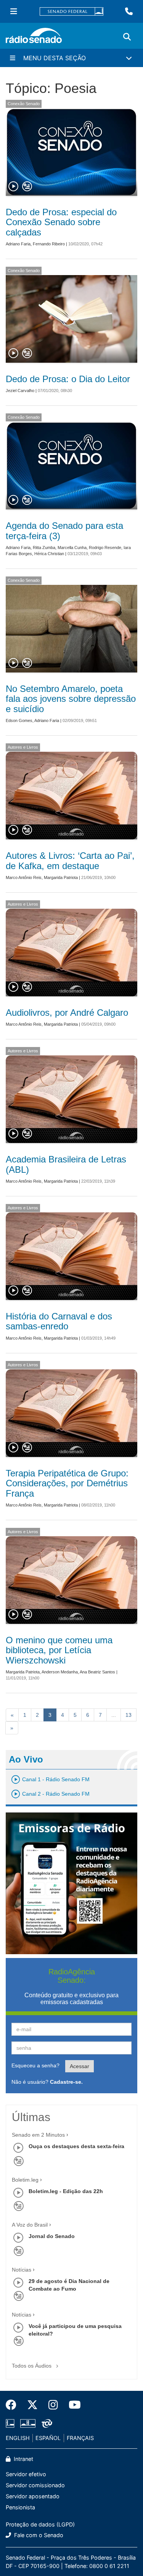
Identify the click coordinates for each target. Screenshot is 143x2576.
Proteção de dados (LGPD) (40, 2524)
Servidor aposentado (33, 2496)
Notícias (22, 2270)
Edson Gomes (19, 720)
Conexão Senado (24, 104)
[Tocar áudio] (14, 187)
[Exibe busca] (127, 37)
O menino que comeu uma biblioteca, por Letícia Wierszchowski (59, 1650)
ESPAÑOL (48, 2438)
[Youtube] (72, 2405)
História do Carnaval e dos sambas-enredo (59, 1321)
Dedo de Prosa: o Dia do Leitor (68, 379)
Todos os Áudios (32, 2366)
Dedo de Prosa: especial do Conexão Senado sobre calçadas (61, 222)
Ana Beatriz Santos (97, 1672)
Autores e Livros (23, 747)
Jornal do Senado (52, 2236)
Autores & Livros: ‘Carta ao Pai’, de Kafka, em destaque (70, 861)
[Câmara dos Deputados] (11, 2424)
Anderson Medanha (60, 1672)
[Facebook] (14, 2405)
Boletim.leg (25, 2180)
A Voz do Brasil (30, 2225)
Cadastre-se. (66, 2082)
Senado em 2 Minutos (38, 2135)
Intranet (23, 2459)
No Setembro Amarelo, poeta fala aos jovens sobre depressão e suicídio (71, 699)
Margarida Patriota (61, 877)
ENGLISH (18, 2438)
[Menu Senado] (14, 11)
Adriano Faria (18, 244)
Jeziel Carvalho (20, 391)
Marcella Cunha (72, 548)
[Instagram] (53, 2405)
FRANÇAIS (80, 2438)
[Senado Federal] (72, 12)
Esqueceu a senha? (35, 2065)
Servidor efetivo (26, 2474)
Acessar (80, 2066)
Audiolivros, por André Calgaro (67, 1013)
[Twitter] (32, 2405)
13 (129, 1715)
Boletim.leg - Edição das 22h (66, 2191)
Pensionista (20, 2507)
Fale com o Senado (38, 2535)
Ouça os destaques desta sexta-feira (76, 2146)
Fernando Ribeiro (49, 244)
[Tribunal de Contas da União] (46, 2424)
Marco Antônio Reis (24, 877)
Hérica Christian (49, 554)
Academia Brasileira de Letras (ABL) (66, 1164)
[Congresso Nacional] (28, 2424)
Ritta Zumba (44, 548)
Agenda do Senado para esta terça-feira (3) (64, 531)
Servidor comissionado (35, 2485)
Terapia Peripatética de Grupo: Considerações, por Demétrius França (67, 1483)
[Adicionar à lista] (27, 187)
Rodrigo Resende (105, 548)
